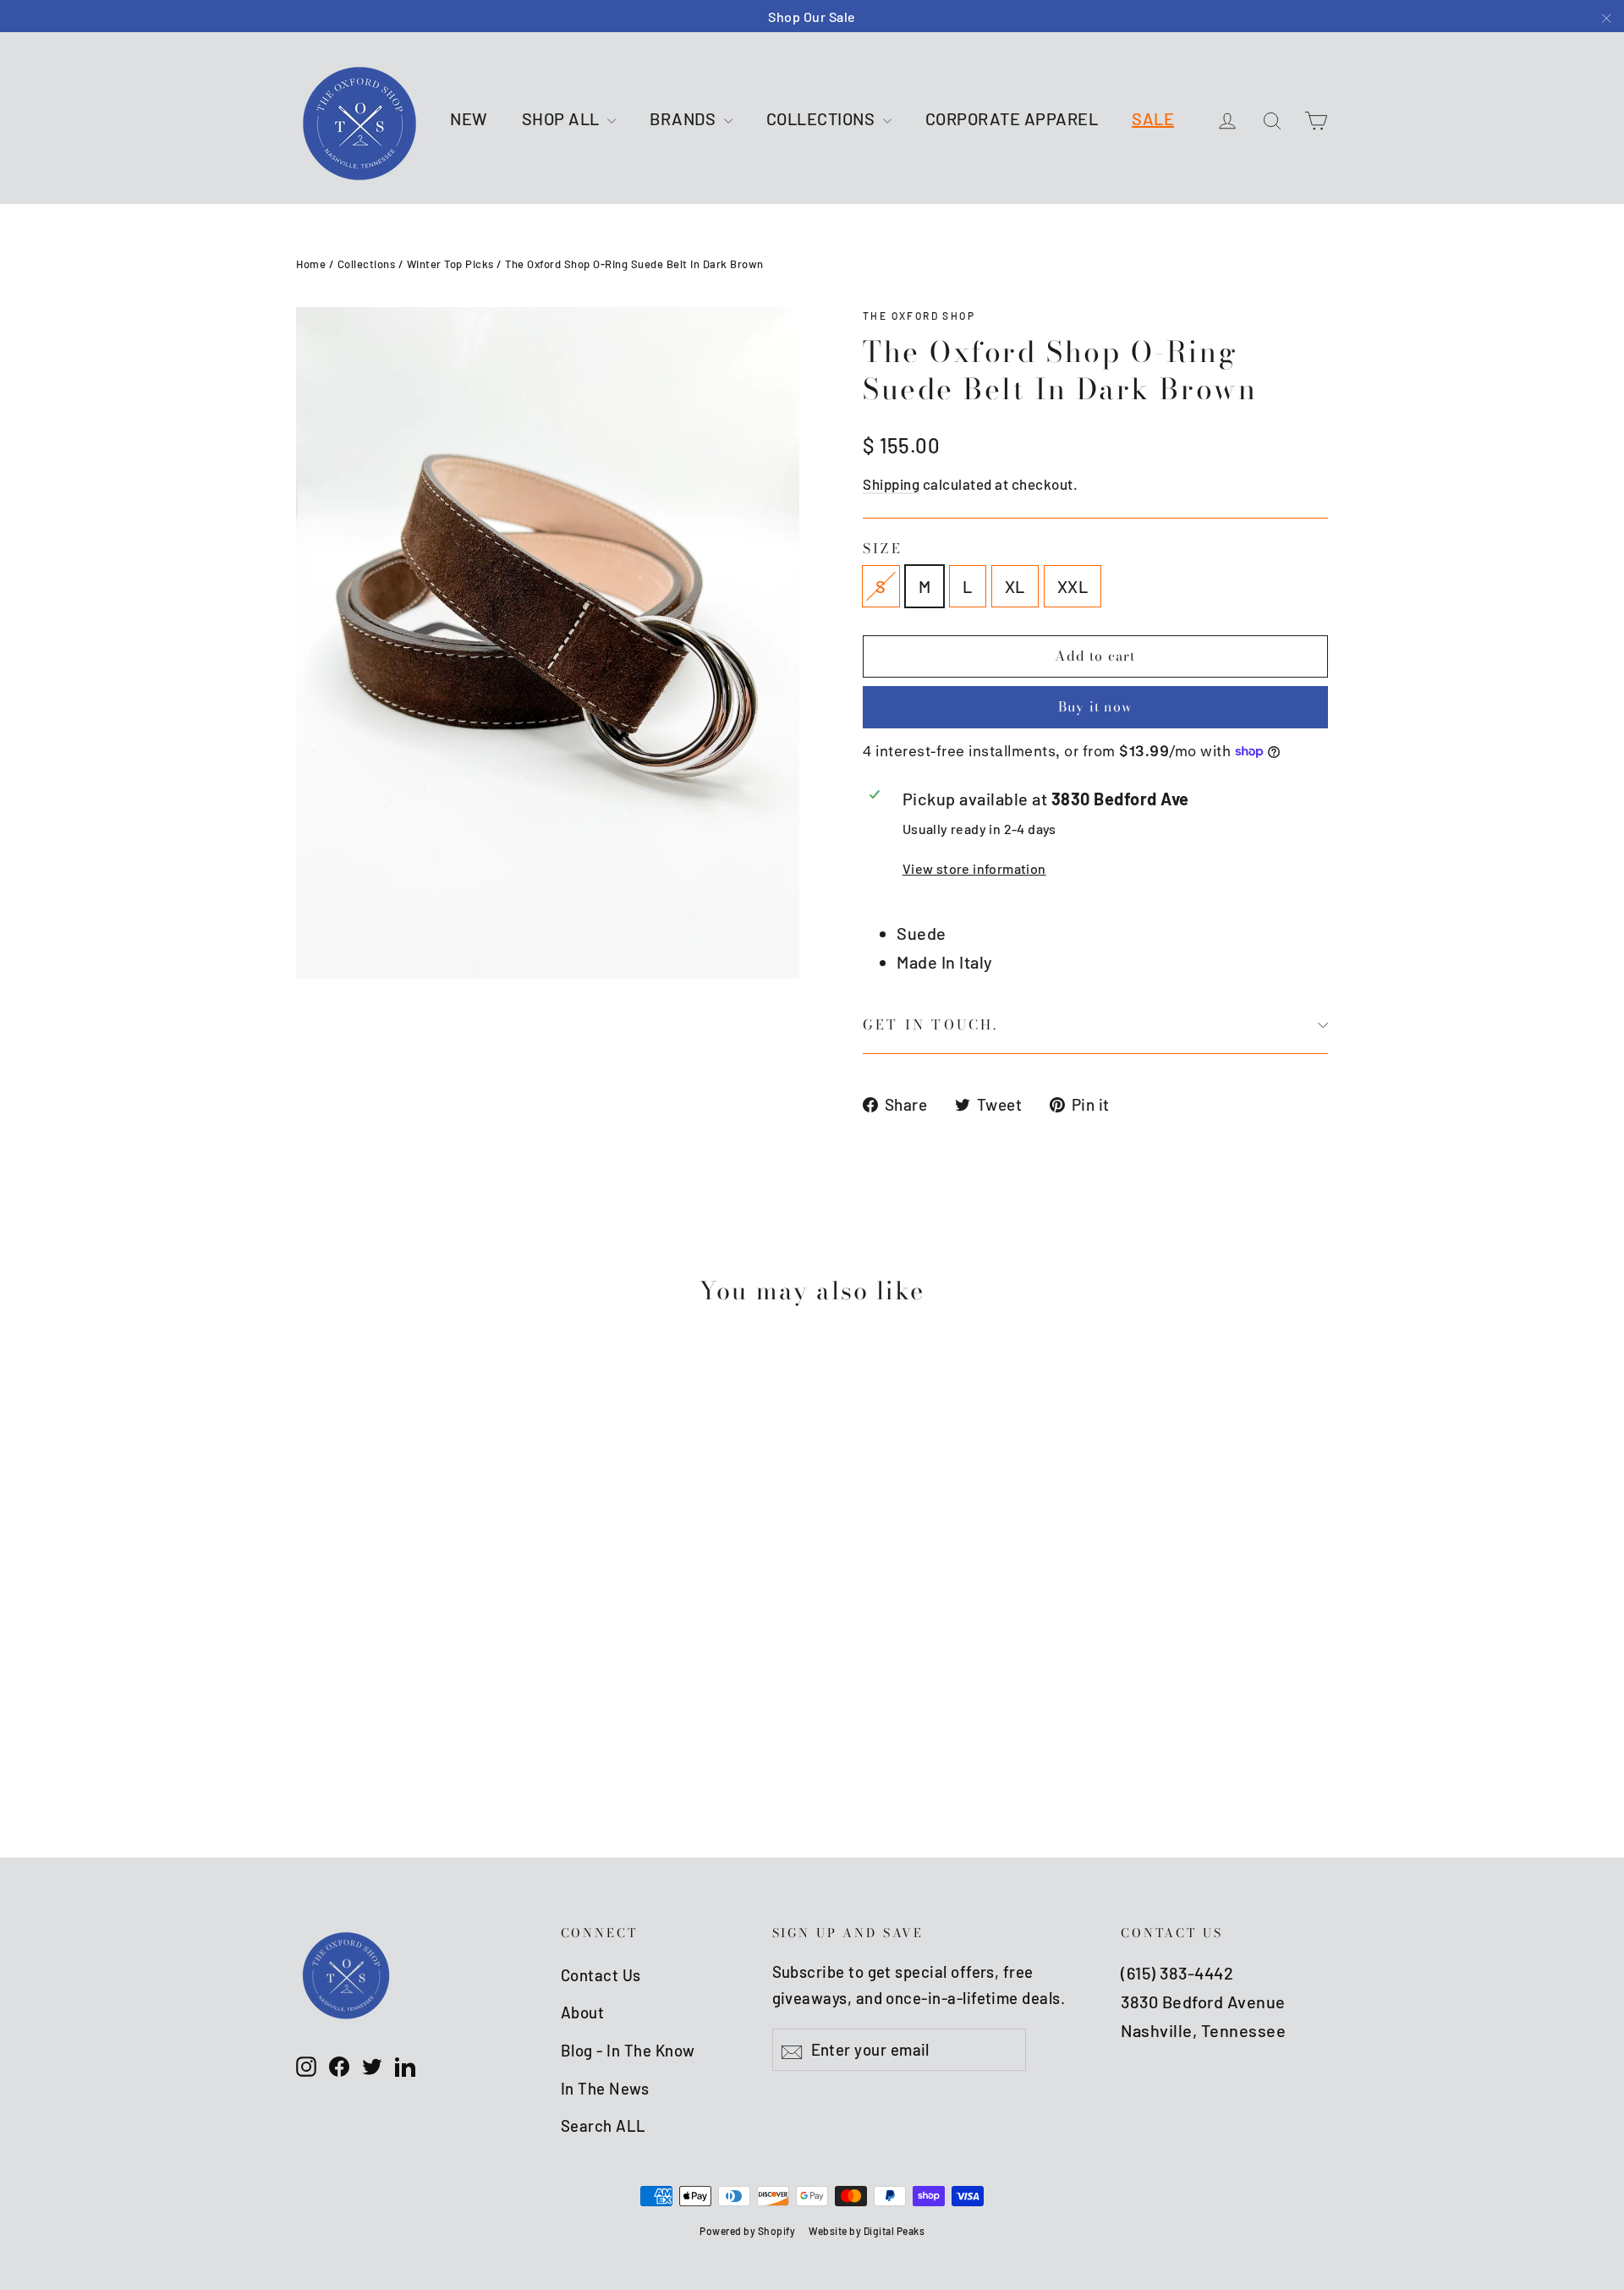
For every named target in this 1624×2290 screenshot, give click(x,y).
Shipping (891, 484)
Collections (367, 264)
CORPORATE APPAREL (1012, 118)
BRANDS (685, 118)
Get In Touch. (931, 1024)
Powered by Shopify (747, 2231)
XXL (1073, 586)
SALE (1153, 118)
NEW (469, 118)
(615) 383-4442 (1177, 1973)
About (583, 2012)
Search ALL (604, 2125)
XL (1015, 586)
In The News (605, 2088)
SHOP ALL (563, 118)
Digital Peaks (894, 2231)
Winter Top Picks (450, 264)
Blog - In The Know (628, 2050)
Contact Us (601, 1975)
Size (883, 549)
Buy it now (1095, 706)
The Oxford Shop (919, 316)
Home (311, 264)
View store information (974, 868)
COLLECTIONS (823, 118)
